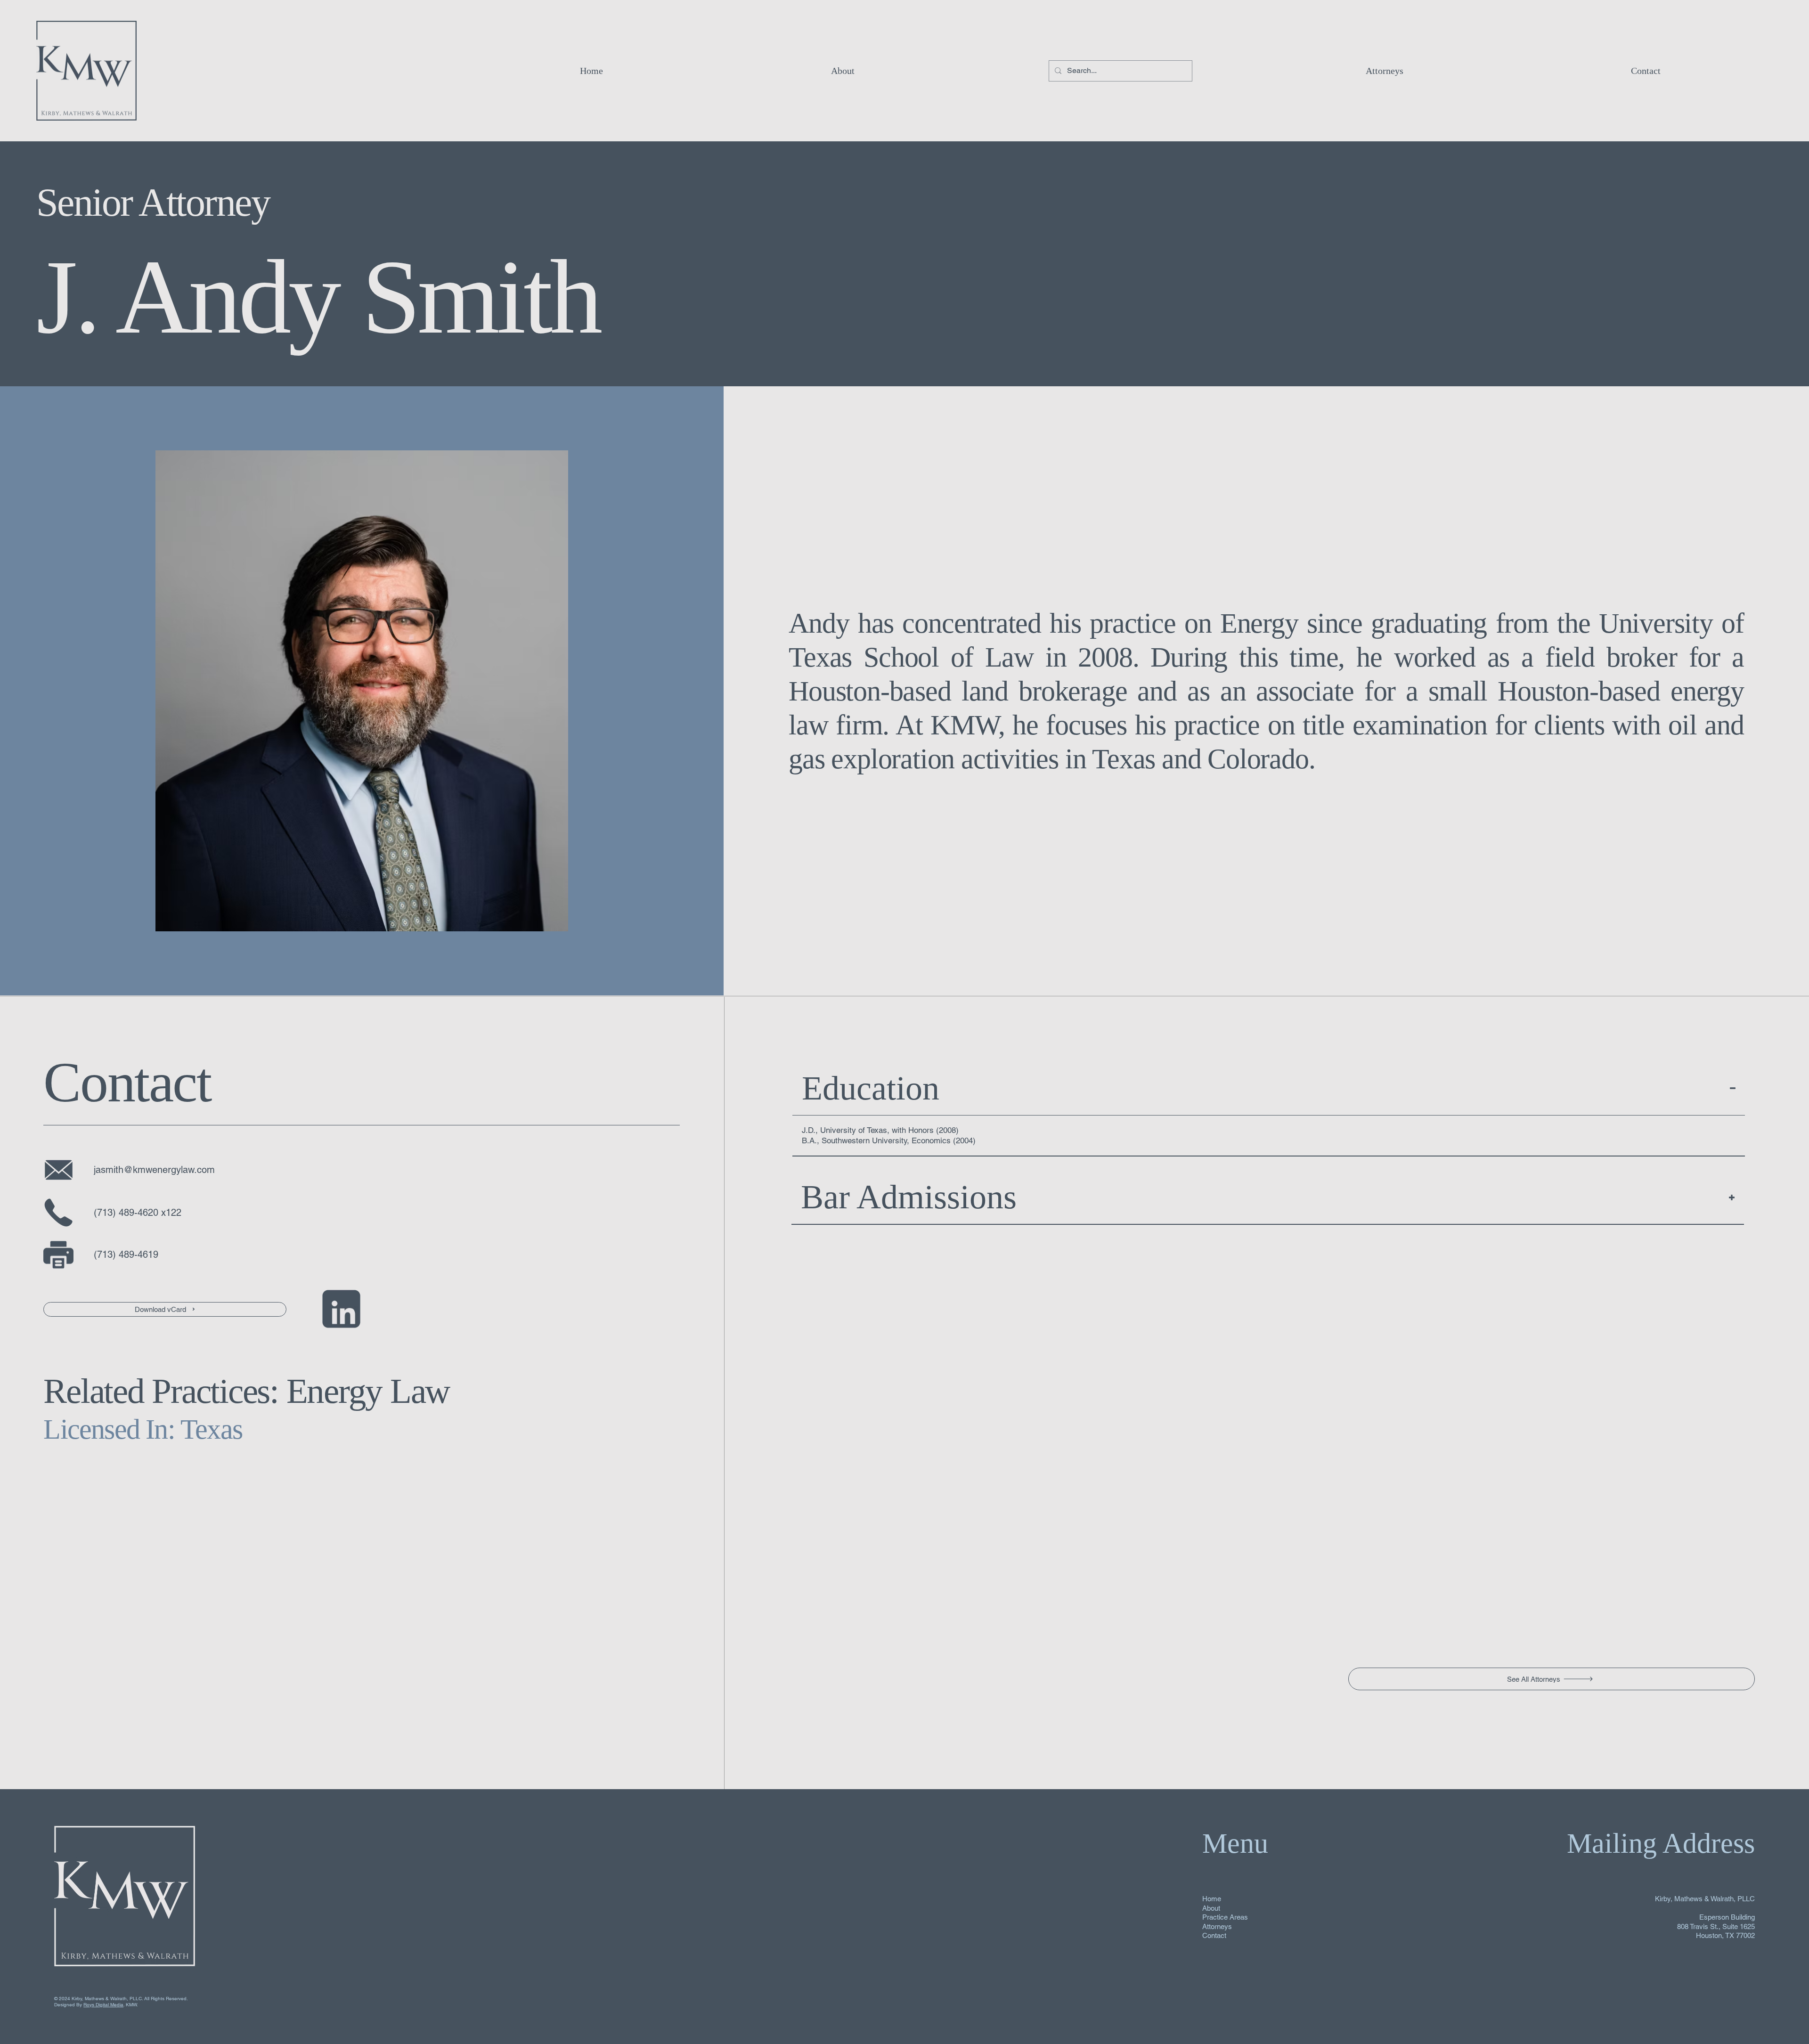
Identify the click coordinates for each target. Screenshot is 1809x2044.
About (1211, 1908)
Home (1212, 1899)
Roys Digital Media (103, 2005)
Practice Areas (1225, 1917)
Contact (1214, 1935)
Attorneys (1217, 1926)
